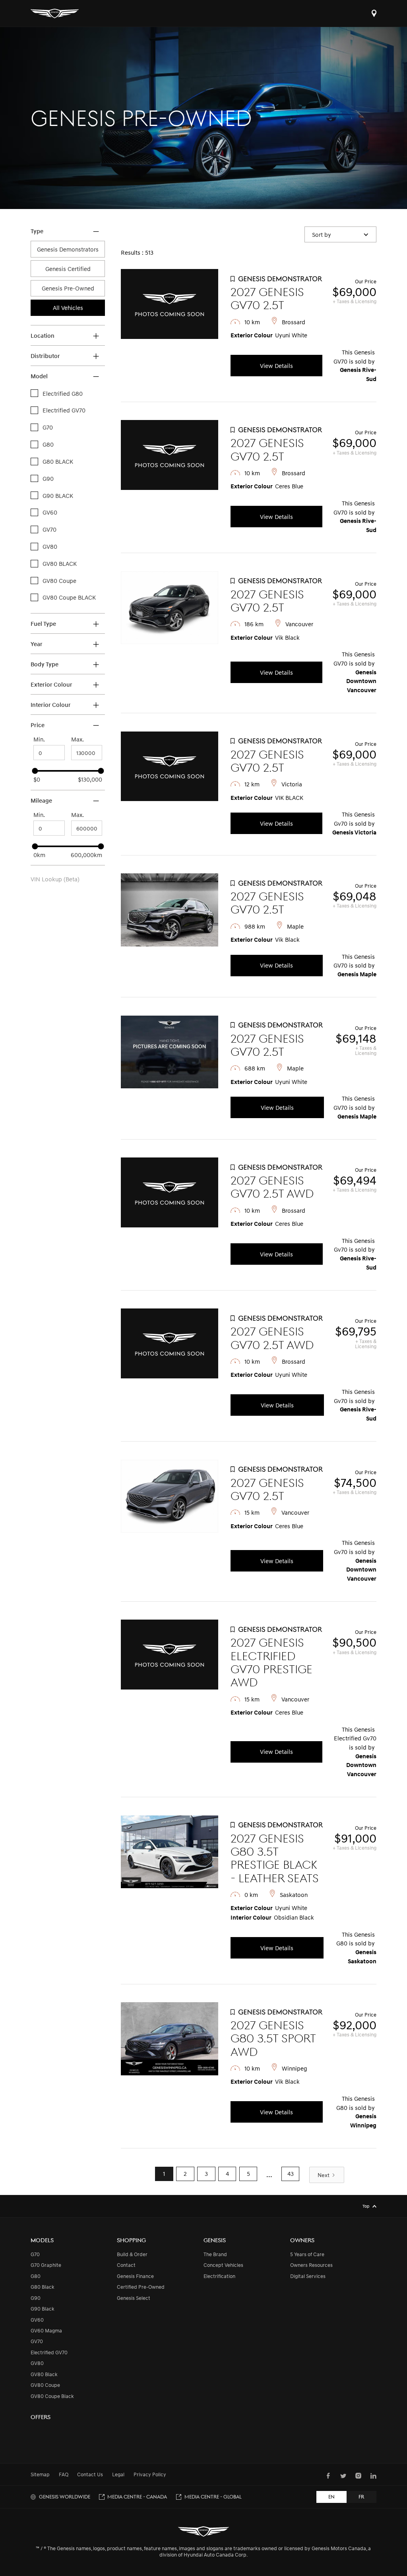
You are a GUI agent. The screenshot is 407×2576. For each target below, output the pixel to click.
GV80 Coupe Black (52, 2396)
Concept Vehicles (223, 2265)
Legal (118, 2474)
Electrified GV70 (49, 2352)
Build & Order (132, 2254)
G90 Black (43, 2309)
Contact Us (90, 2474)
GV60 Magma (46, 2330)
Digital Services (308, 2276)
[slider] (35, 771)
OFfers (41, 2417)
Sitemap (40, 2474)
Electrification (219, 2276)
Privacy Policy (150, 2474)
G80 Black (43, 2287)
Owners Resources (311, 2265)
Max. (78, 739)
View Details (276, 366)
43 (291, 2173)
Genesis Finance (135, 2276)
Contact (126, 2265)
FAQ (64, 2474)
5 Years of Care (307, 2254)
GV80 (37, 2363)
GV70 (37, 2341)
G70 (35, 2254)
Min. (39, 739)
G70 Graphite (46, 2265)
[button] (341, 234)
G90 (36, 2298)
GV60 (37, 2320)
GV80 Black (44, 2374)
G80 (36, 2276)
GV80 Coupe (45, 2385)
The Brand (215, 2254)
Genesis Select (134, 2298)
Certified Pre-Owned (141, 2287)
